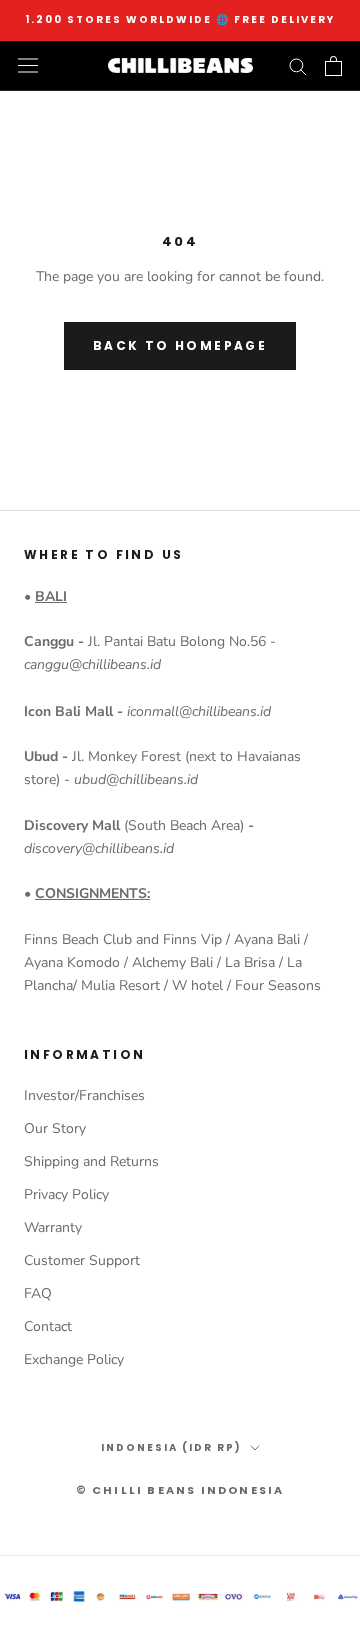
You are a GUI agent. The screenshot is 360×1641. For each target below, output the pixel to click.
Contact (48, 1326)
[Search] (298, 65)
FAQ (38, 1293)
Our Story (55, 1128)
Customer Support (82, 1260)
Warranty (53, 1227)
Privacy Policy (66, 1194)
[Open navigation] (28, 65)
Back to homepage (180, 345)
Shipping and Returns (91, 1161)
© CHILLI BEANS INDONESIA (180, 1490)
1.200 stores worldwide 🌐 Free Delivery (180, 19)
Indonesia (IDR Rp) (171, 1447)
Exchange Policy (74, 1359)
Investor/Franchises (84, 1095)
